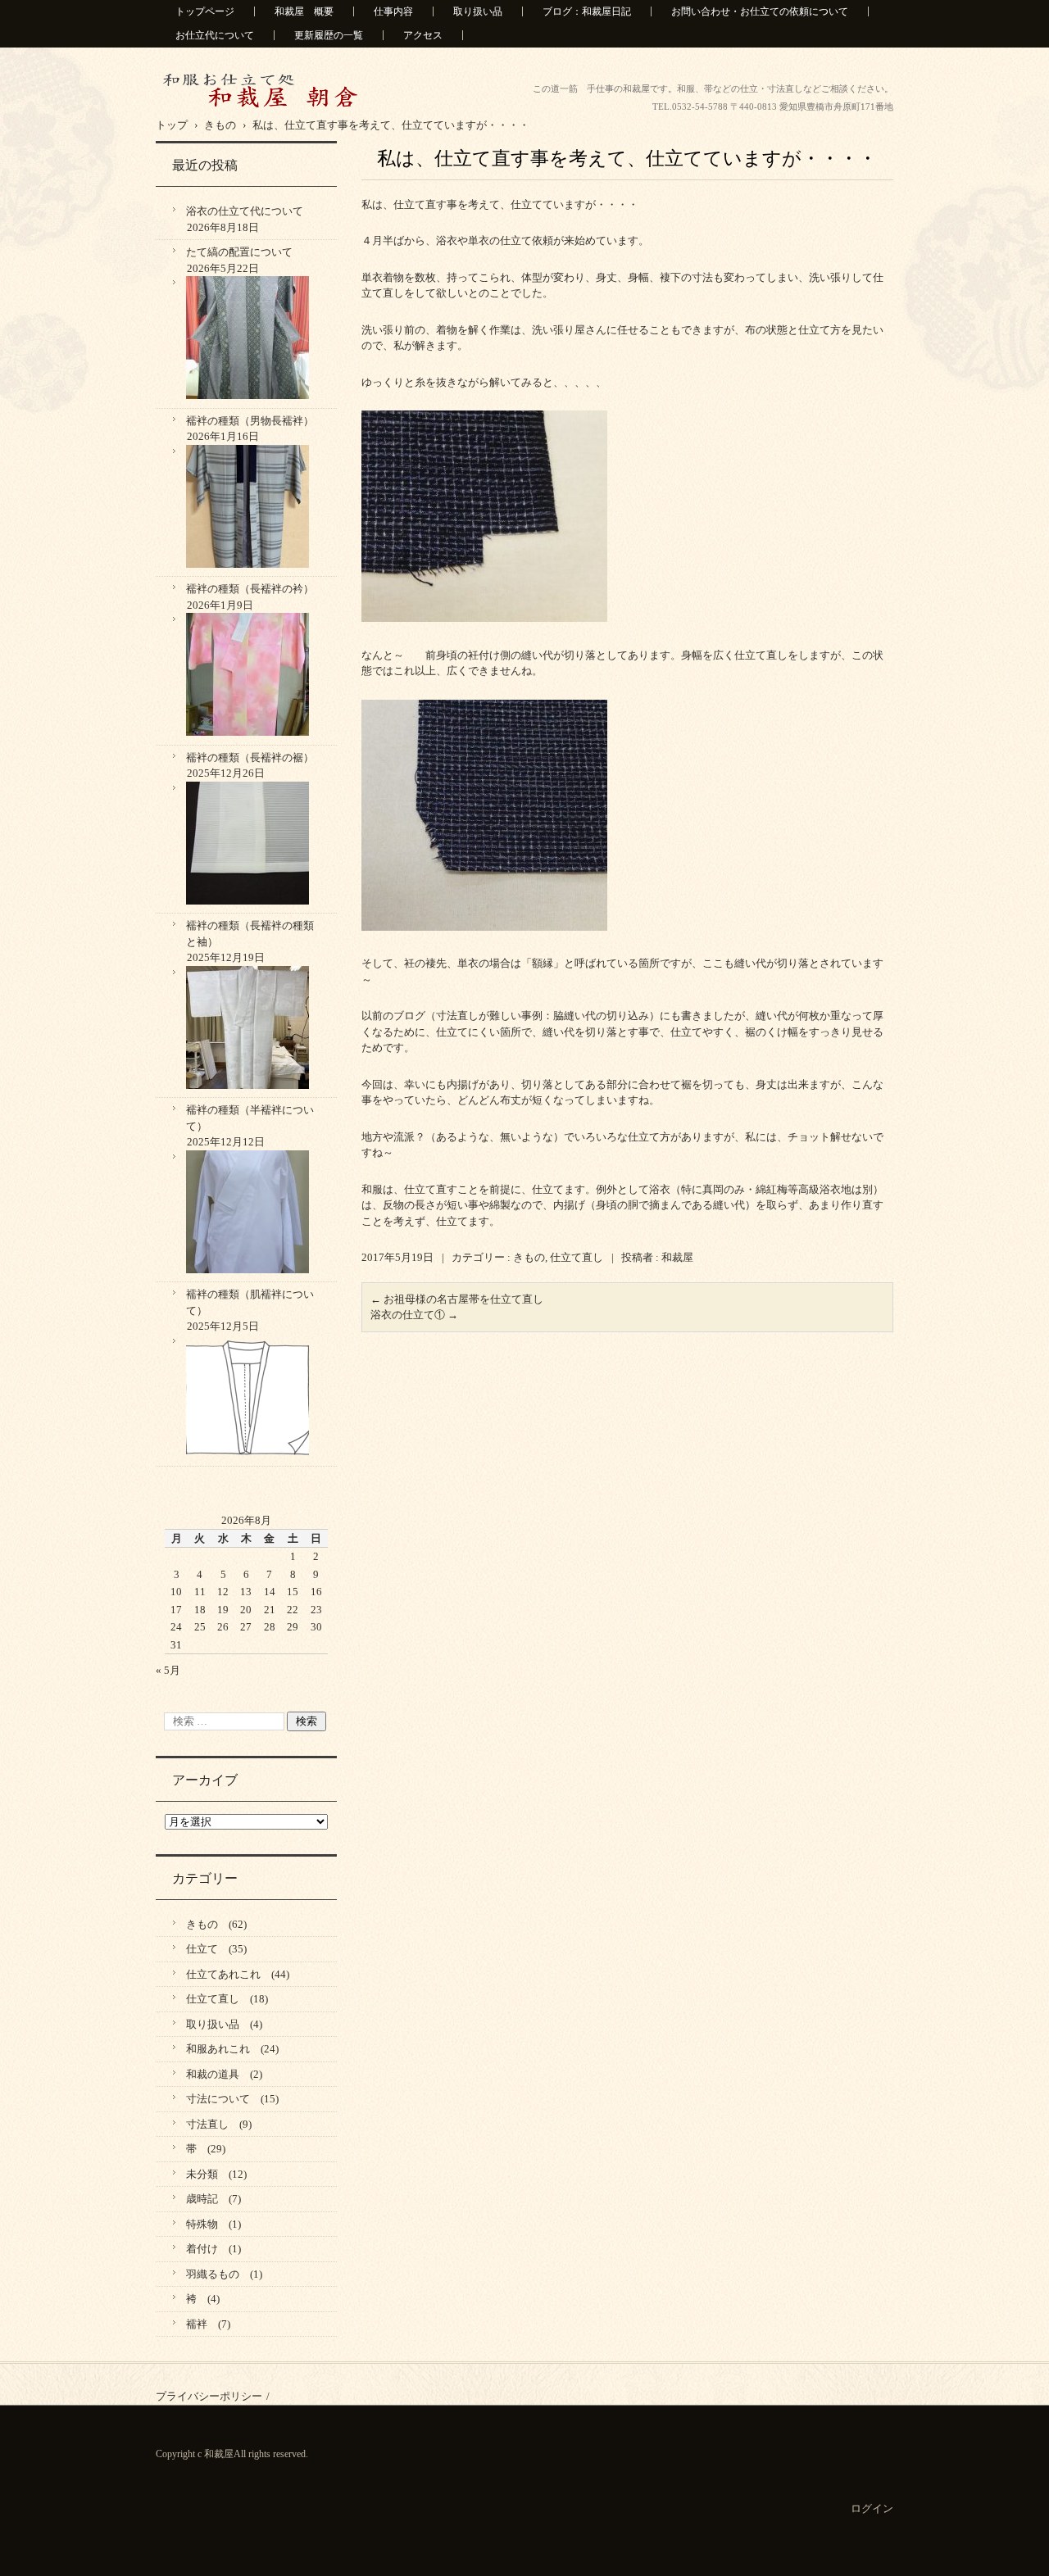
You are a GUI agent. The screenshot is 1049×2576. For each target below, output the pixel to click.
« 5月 (168, 1670)
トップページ (205, 11)
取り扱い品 (478, 11)
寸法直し (207, 2124)
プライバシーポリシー (209, 2396)
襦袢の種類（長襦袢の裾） (250, 757)
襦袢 (197, 2324)
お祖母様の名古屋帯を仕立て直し (457, 1299)
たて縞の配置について (239, 252)
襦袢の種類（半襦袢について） (250, 1118)
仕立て (202, 1949)
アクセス (423, 35)
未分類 (202, 2174)
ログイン (872, 2508)
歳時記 (202, 2199)
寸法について (218, 2099)
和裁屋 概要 (304, 11)
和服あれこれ (218, 2049)
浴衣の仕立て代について (245, 211)
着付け (202, 2249)
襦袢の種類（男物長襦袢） (250, 421)
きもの (529, 1257)
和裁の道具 (213, 2074)
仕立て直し (577, 1257)
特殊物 (202, 2224)
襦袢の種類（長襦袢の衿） (250, 589)
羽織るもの (213, 2274)
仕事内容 (393, 11)
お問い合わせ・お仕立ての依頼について (760, 11)
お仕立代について (215, 35)
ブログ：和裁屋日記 (587, 11)
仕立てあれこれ (223, 1974)
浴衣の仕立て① (414, 1315)
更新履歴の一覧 (329, 35)
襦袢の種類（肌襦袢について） (250, 1302)
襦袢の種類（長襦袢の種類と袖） (250, 934)
